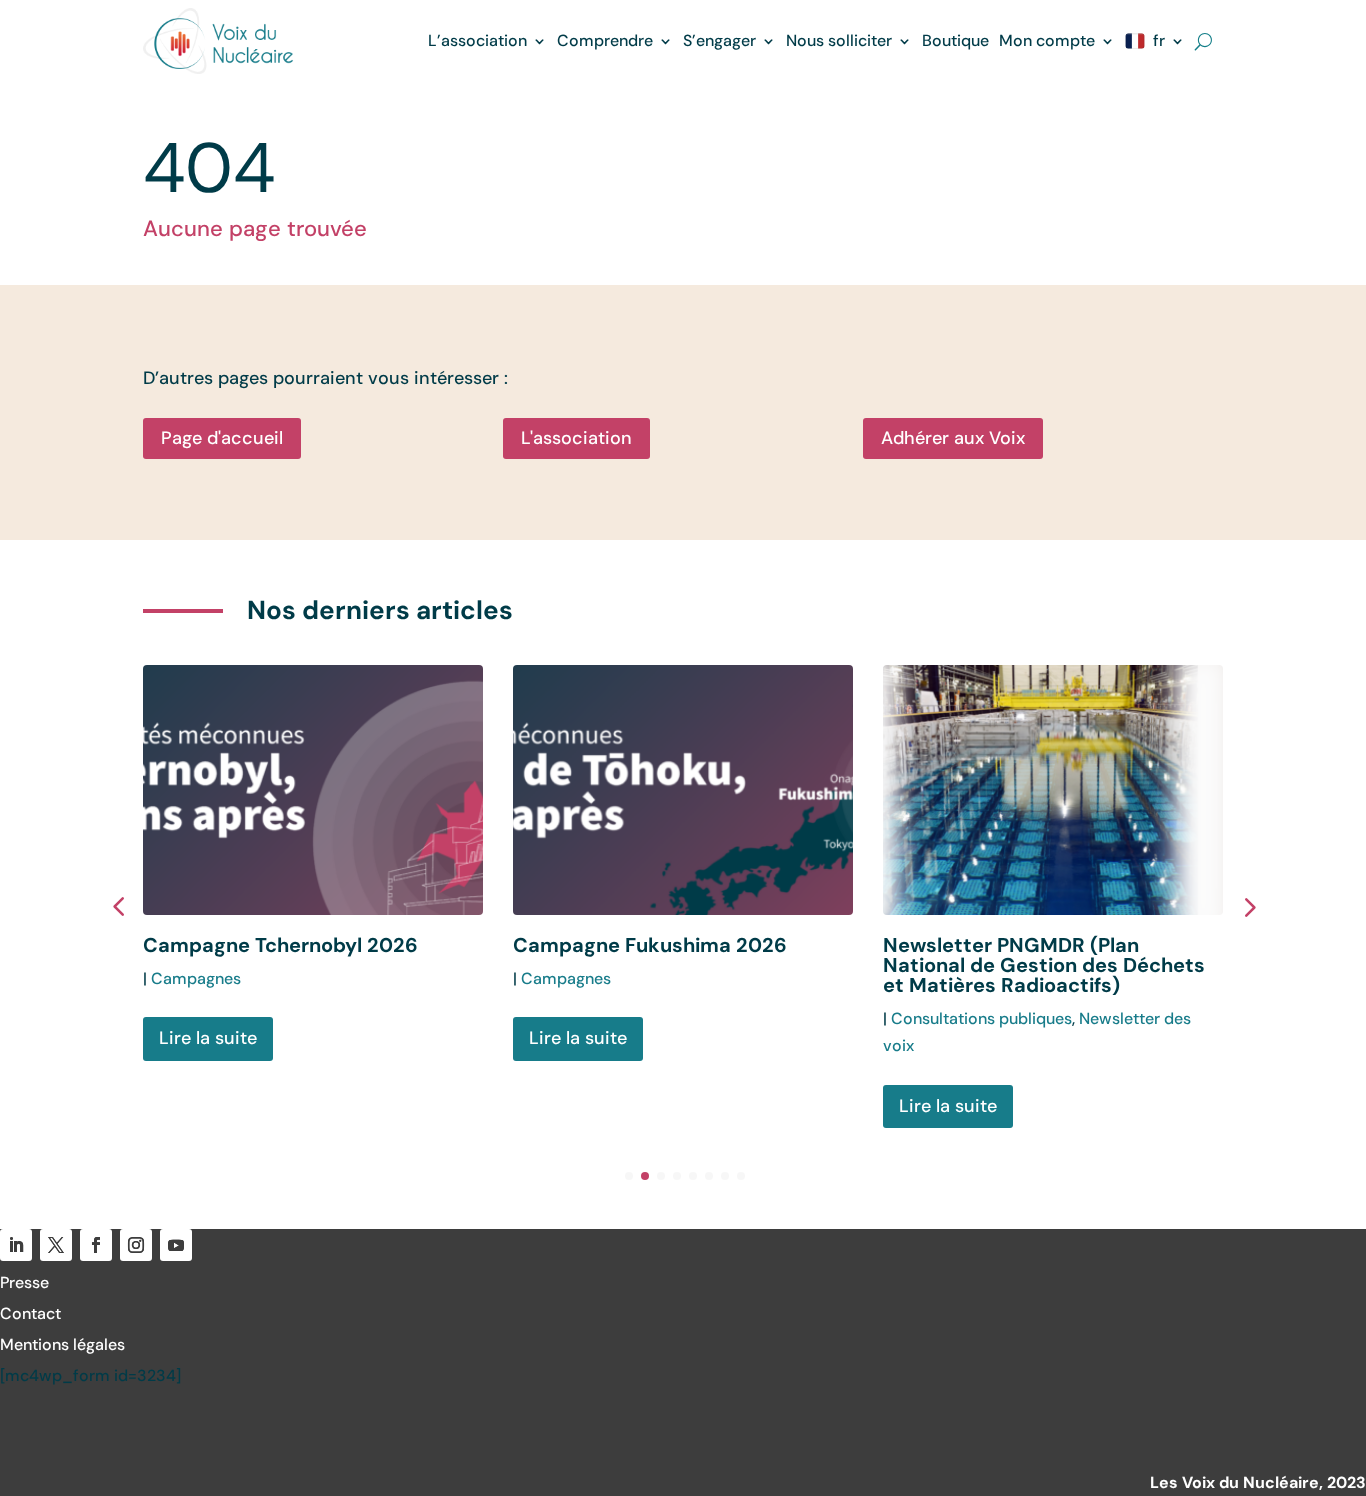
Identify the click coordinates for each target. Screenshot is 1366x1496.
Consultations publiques (981, 1018)
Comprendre (605, 40)
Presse (24, 1282)
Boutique (955, 40)
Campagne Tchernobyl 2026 (280, 945)
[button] (1248, 906)
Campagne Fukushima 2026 (650, 945)
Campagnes (196, 978)
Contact (30, 1313)
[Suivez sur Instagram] (136, 1245)
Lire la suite (208, 1038)
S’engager (719, 40)
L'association (576, 438)
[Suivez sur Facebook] (96, 1245)
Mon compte (1047, 40)
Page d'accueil (222, 438)
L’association (477, 40)
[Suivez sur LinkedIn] (16, 1245)
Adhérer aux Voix (953, 438)
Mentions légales (62, 1344)
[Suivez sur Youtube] (176, 1245)
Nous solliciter (839, 40)
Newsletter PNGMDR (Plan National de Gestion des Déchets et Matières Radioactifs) (1044, 965)
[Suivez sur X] (56, 1245)
